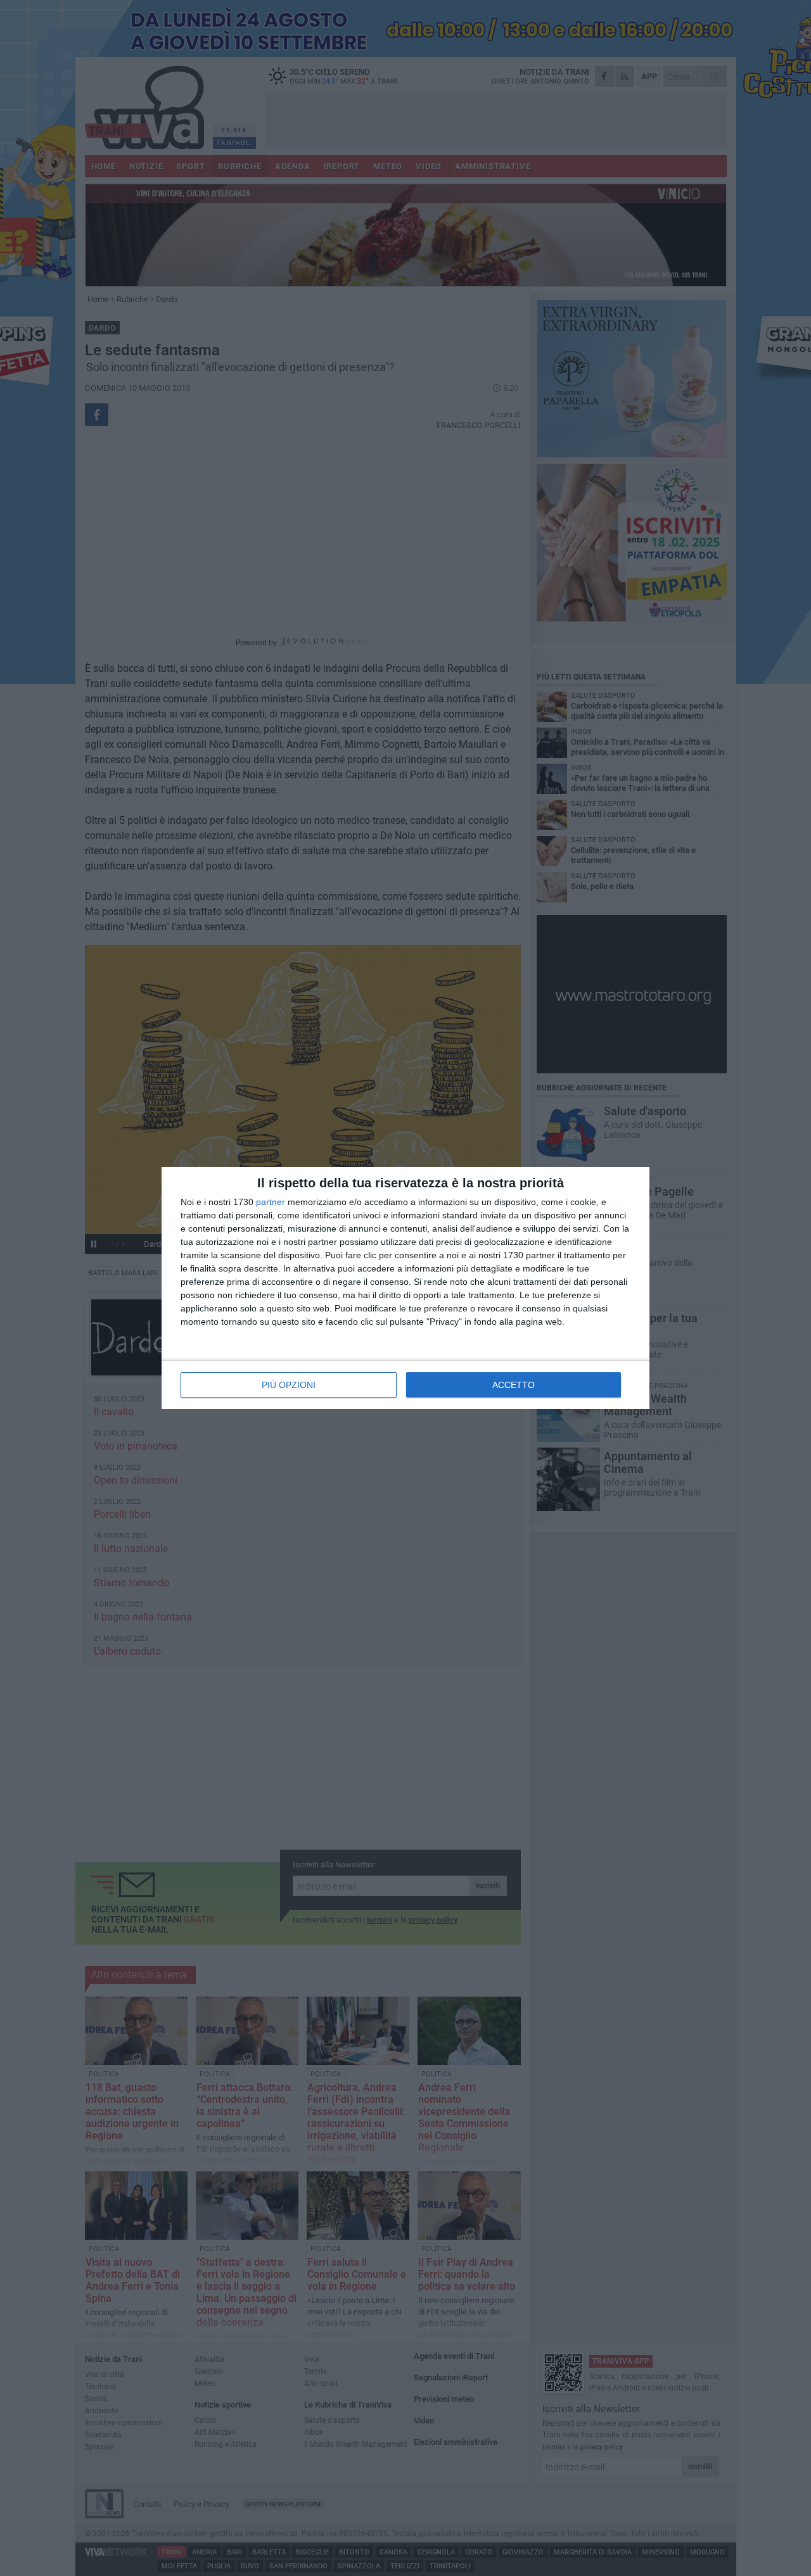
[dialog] (405, 1288)
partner (271, 1202)
